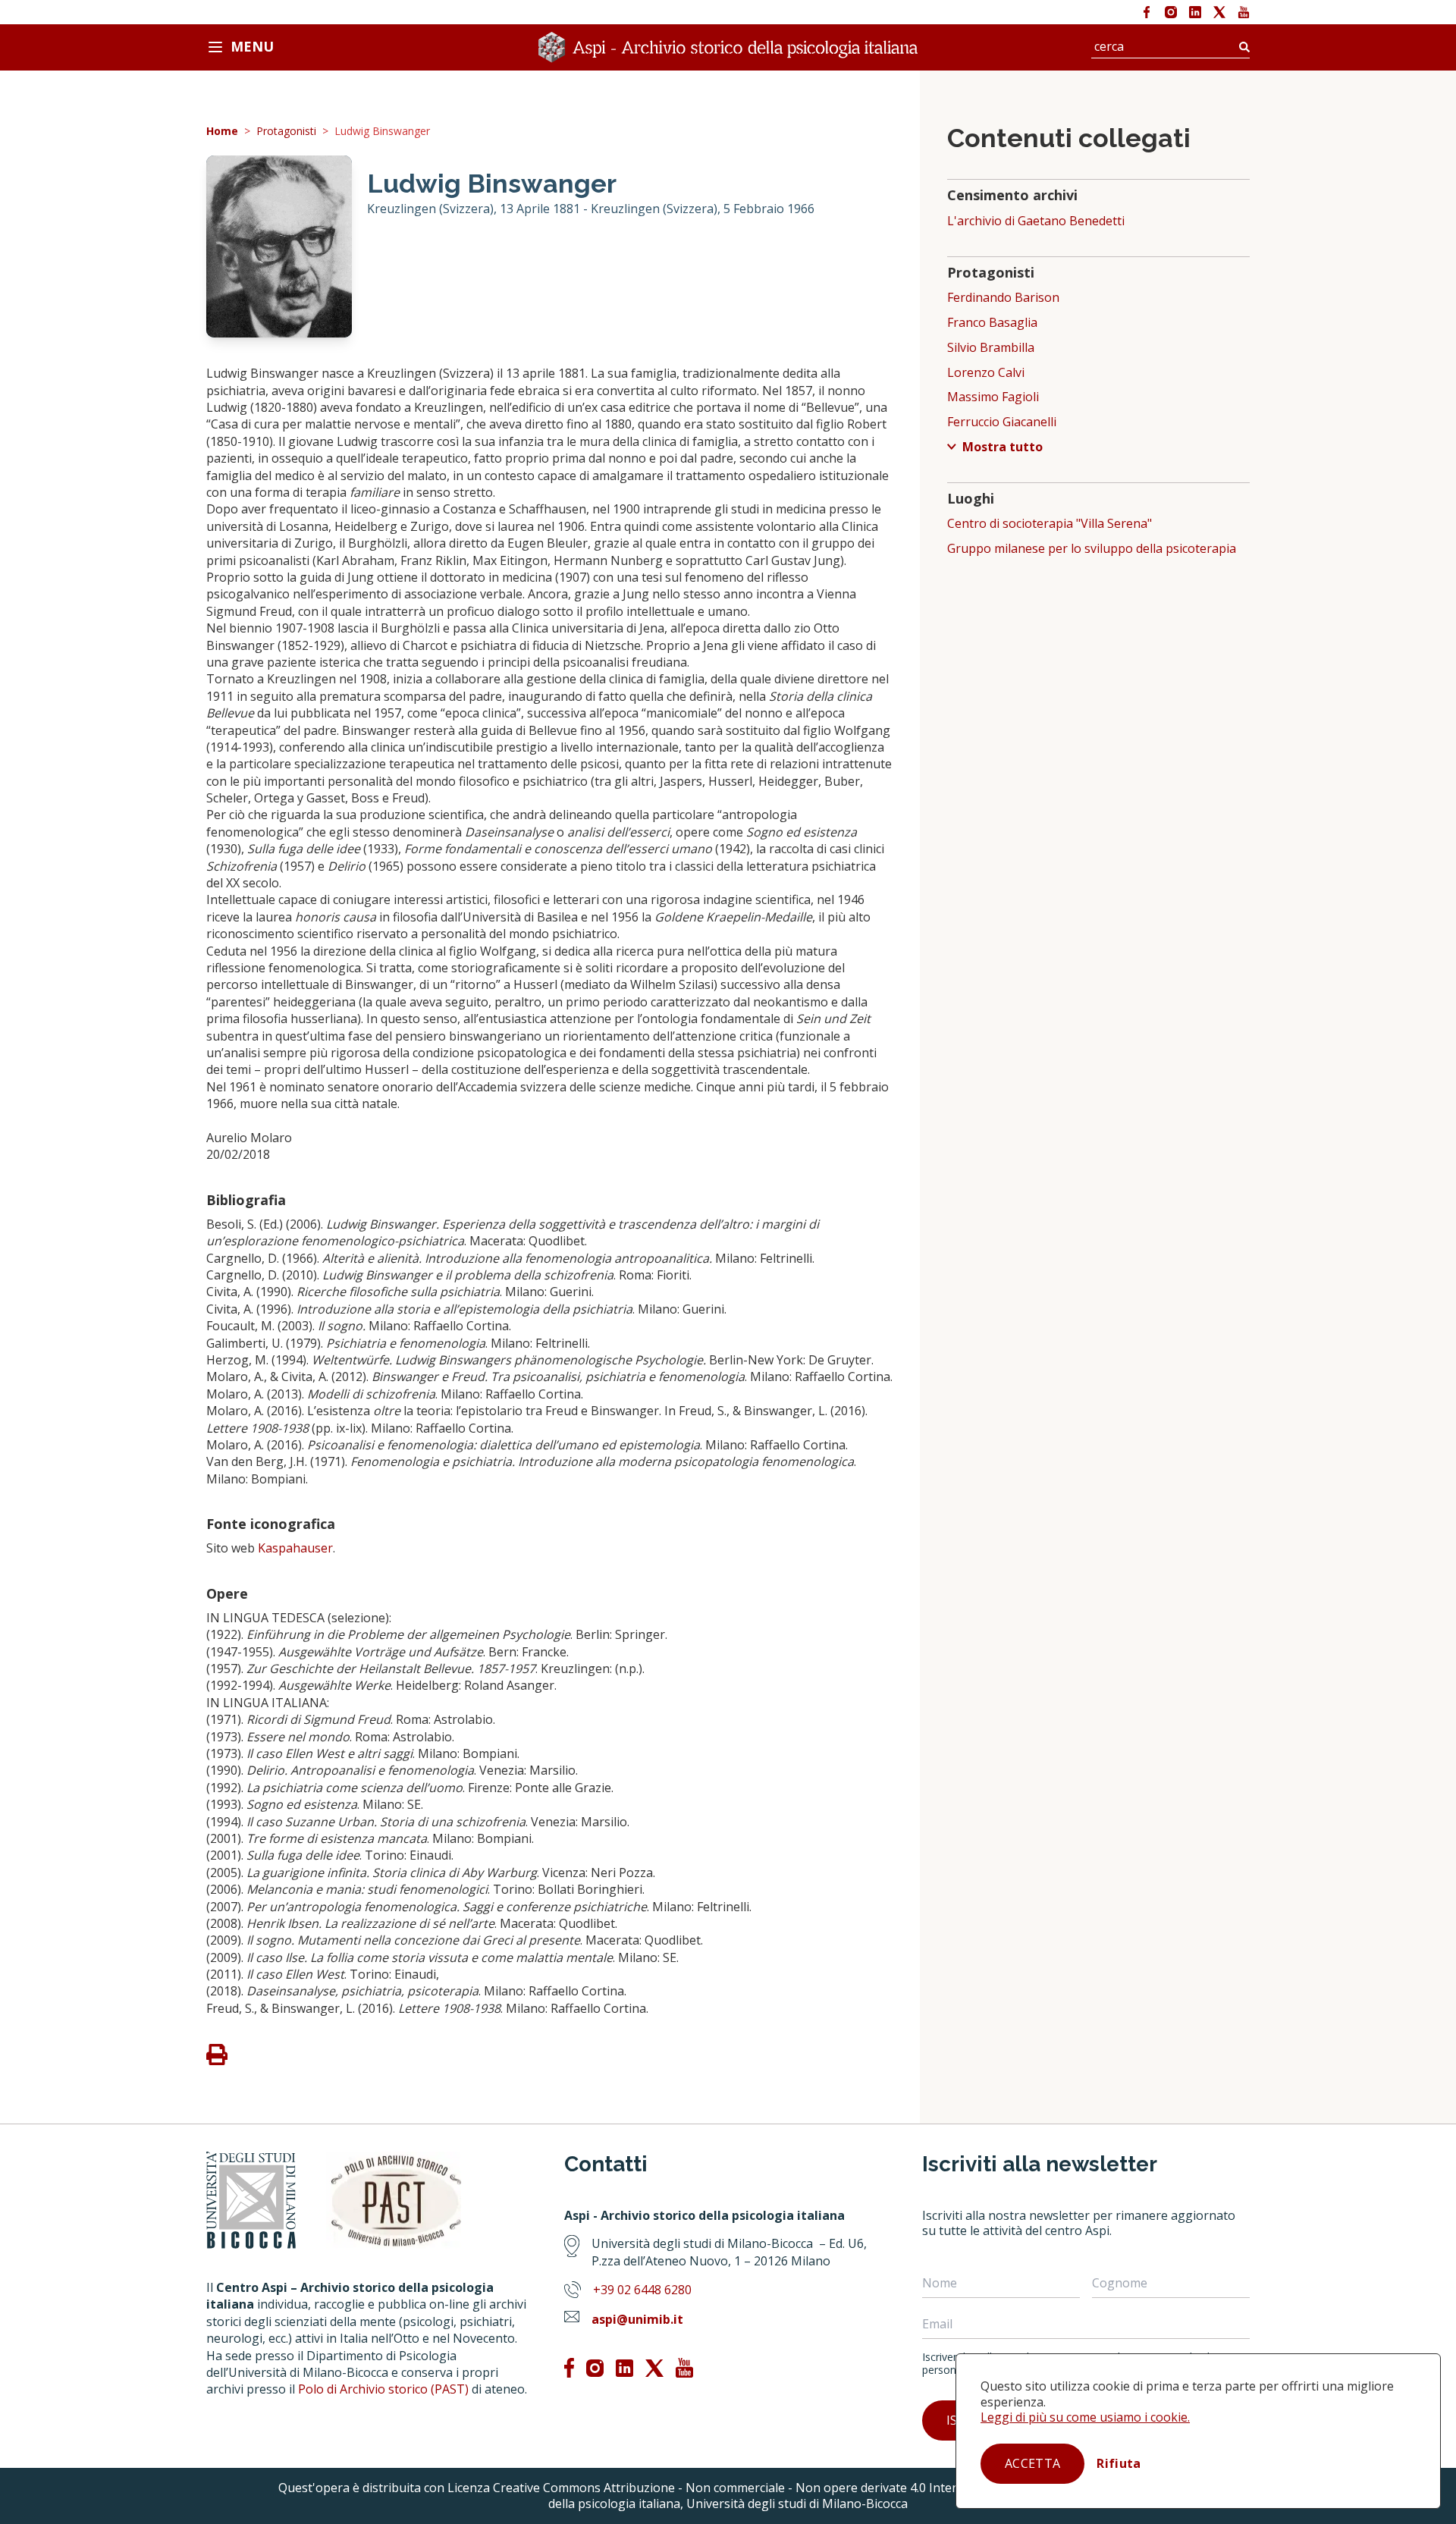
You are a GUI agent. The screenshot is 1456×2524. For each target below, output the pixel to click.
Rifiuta (1119, 2463)
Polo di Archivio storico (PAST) (383, 2389)
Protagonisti (286, 132)
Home (222, 132)
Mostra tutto (1003, 447)
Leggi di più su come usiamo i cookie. (1085, 2417)
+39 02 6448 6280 (642, 2290)
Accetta (1032, 2463)
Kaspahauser (295, 1548)
